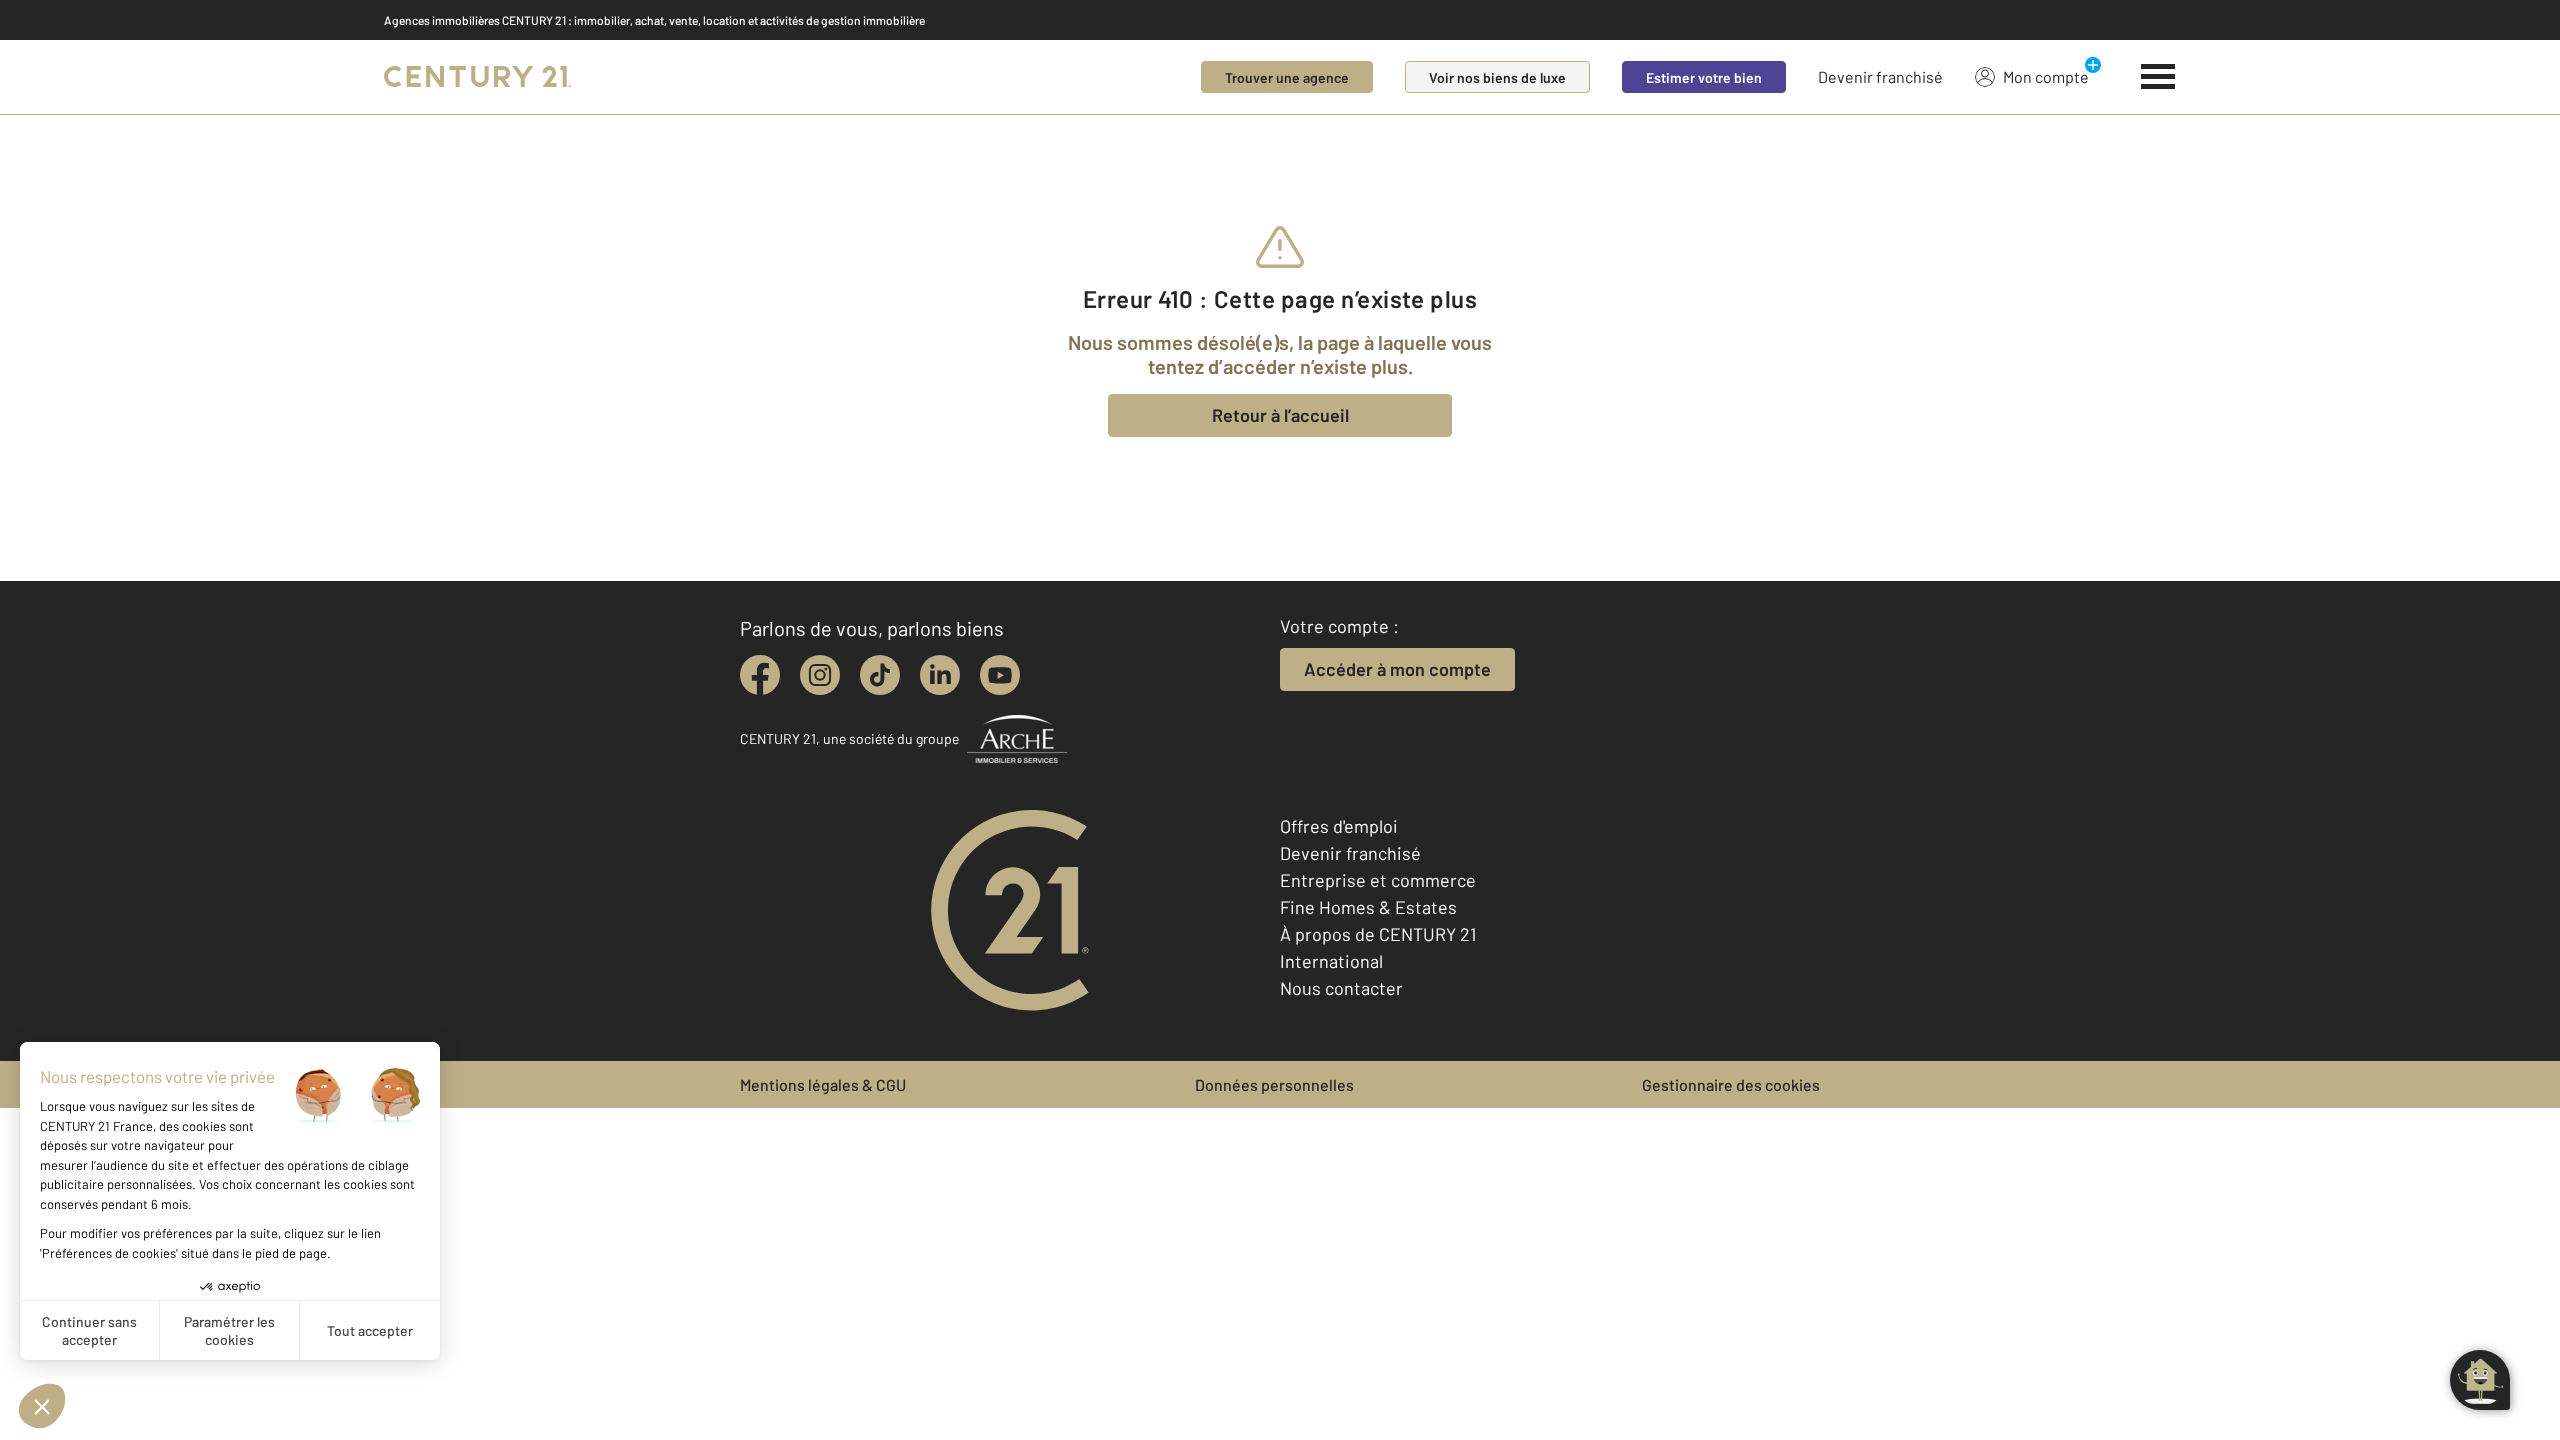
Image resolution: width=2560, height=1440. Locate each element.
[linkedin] (940, 675)
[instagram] (820, 675)
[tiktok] (880, 675)
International (1331, 961)
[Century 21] (477, 77)
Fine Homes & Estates (1368, 907)
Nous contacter (1341, 988)
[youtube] (1000, 675)
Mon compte (2046, 76)
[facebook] (760, 675)
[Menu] (2158, 77)
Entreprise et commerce (1378, 880)
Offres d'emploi (1339, 826)
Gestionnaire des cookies (1731, 1084)
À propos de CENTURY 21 (1378, 934)
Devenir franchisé (1880, 76)
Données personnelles (1274, 1084)
